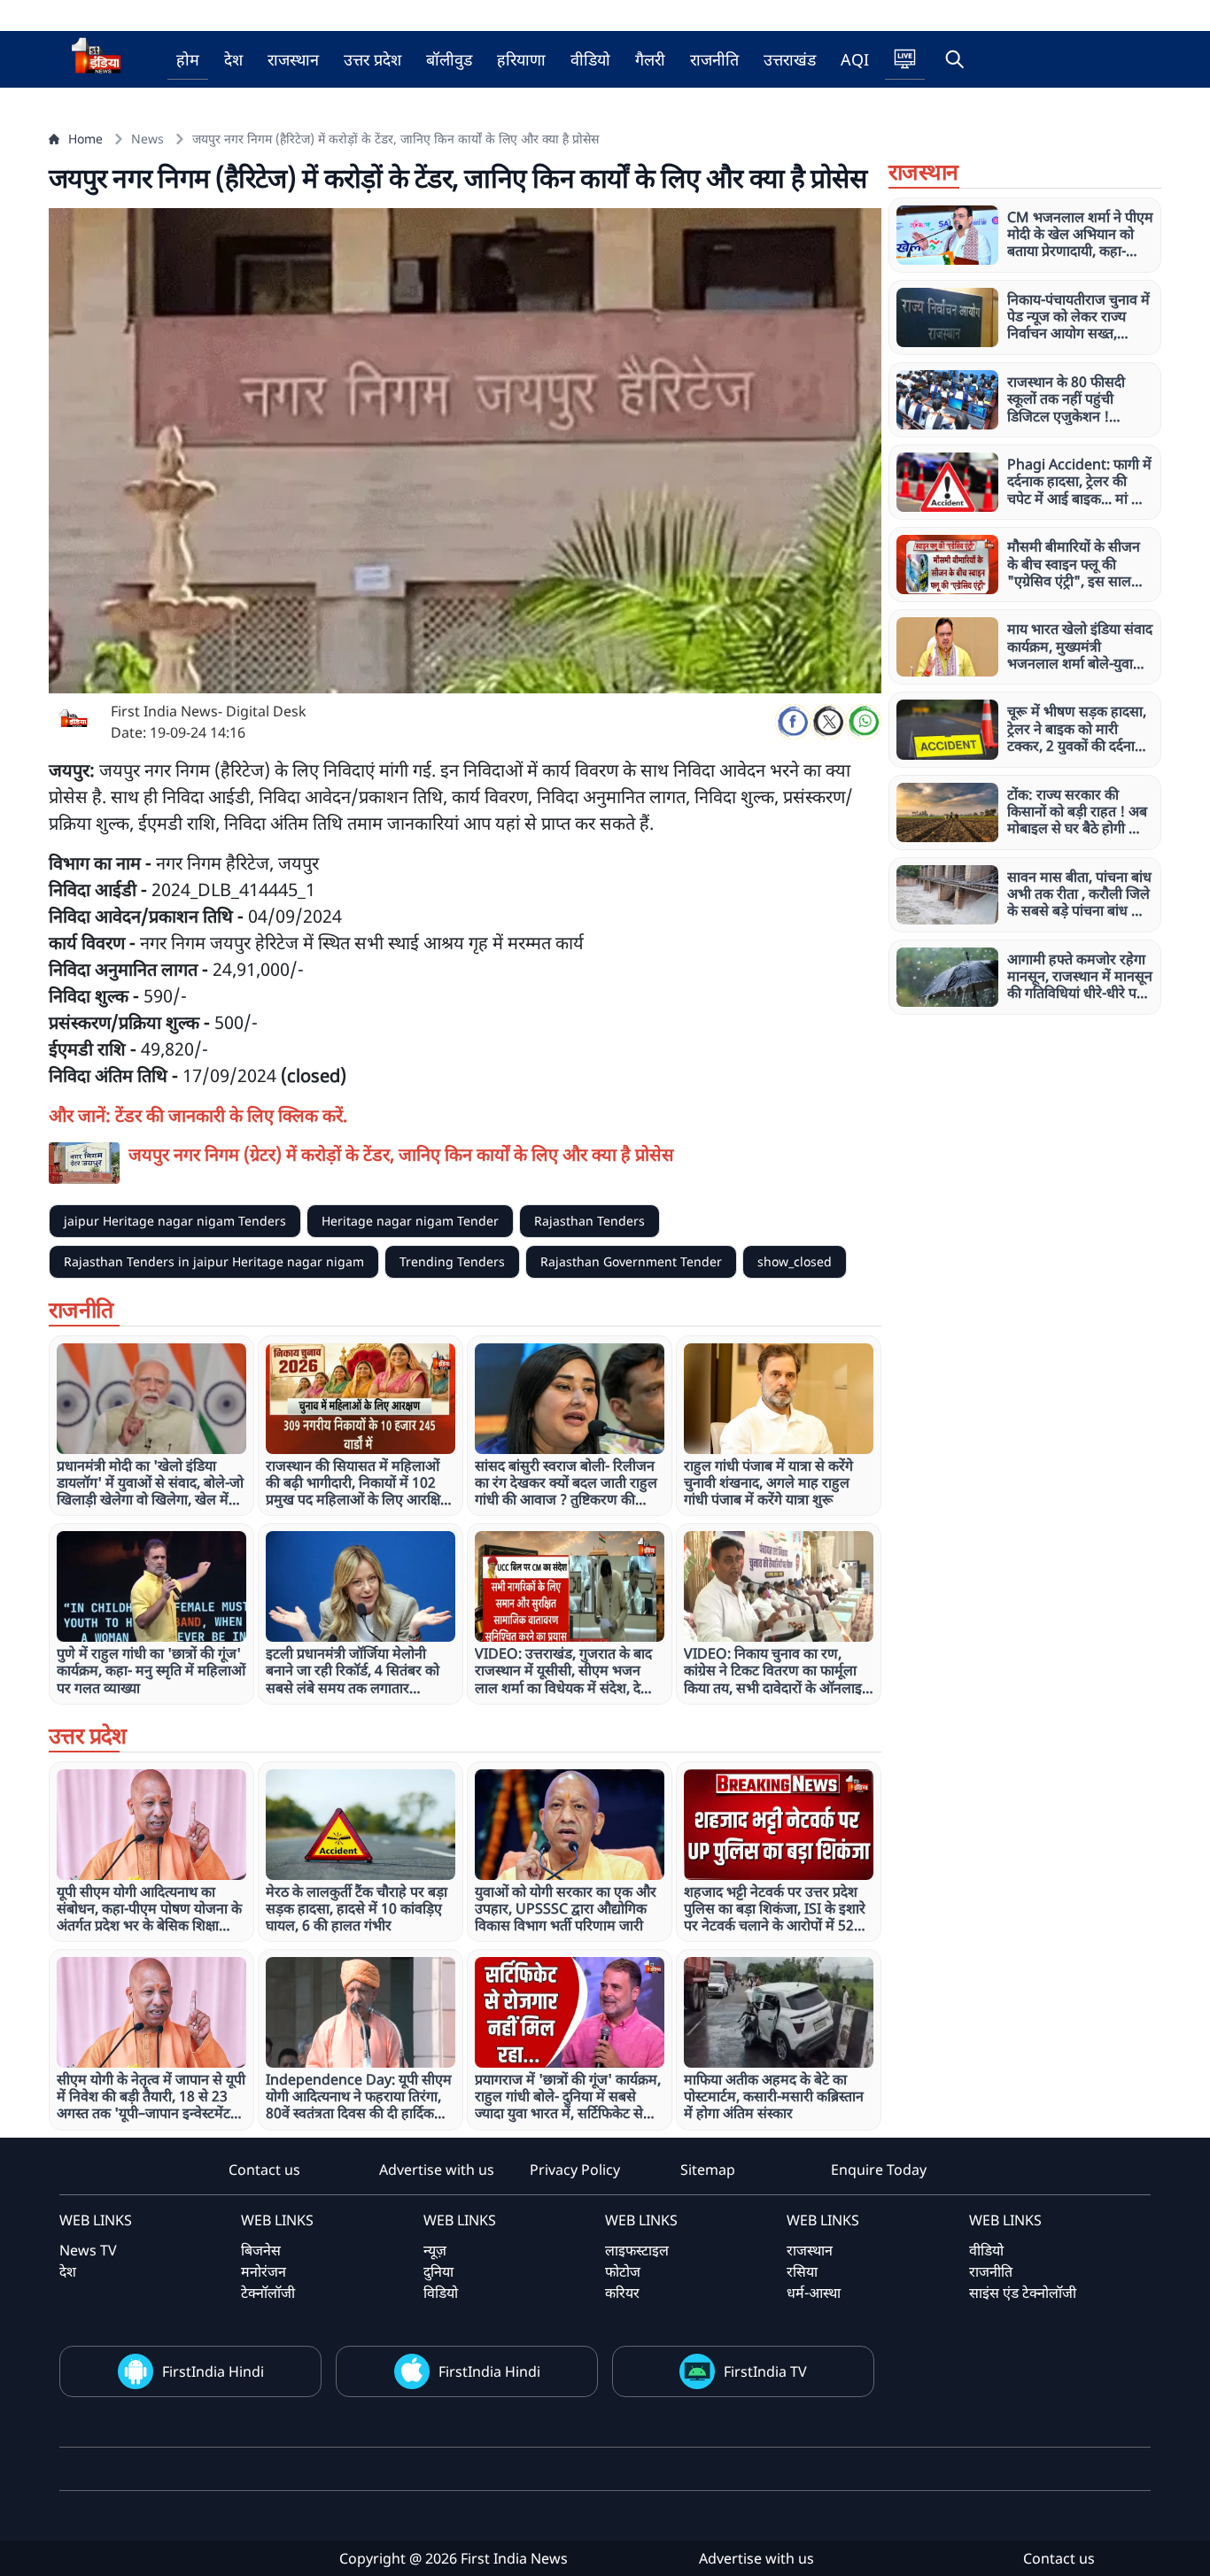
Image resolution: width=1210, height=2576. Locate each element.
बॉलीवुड (449, 59)
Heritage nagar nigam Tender (410, 1221)
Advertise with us (437, 2170)
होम (188, 59)
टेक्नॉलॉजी (268, 2293)
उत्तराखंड (790, 59)
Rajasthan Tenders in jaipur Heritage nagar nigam (214, 1261)
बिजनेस (261, 2250)
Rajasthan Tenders (589, 1221)
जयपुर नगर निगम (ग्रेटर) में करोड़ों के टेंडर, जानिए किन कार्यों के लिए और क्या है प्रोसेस (401, 1154)
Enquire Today (879, 2170)
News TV (88, 2250)
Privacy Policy (575, 2170)
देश (233, 59)
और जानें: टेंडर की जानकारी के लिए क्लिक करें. (198, 1115)
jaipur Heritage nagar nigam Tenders (175, 1221)
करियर (622, 2293)
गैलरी (650, 59)
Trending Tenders (452, 1261)
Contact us (264, 2170)
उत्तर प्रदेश (372, 59)
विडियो (441, 2293)
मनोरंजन (264, 2271)
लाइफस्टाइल (637, 2250)
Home (85, 139)
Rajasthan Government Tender (631, 1261)
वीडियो (590, 59)
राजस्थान (293, 59)
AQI (855, 59)
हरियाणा (521, 59)
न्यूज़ (435, 2250)
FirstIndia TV (765, 2371)
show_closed (795, 1261)
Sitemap (708, 2170)
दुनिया (438, 2271)
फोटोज (623, 2271)
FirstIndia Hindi (213, 2371)
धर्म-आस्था (814, 2293)
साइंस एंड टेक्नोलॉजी (1023, 2293)
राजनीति (714, 59)
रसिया (802, 2271)
